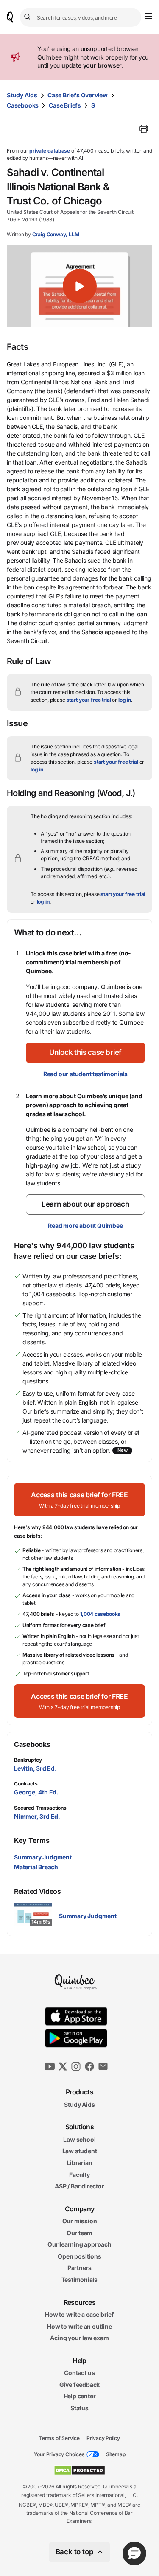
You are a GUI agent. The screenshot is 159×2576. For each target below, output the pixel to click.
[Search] (28, 17)
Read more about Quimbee (85, 1226)
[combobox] (81, 17)
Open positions (79, 2256)
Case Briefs (65, 105)
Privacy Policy (103, 2438)
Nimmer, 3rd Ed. (37, 1816)
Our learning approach (79, 2244)
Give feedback (79, 2385)
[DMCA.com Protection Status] (79, 2471)
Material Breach (36, 1867)
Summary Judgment (43, 1857)
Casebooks (23, 105)
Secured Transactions (40, 1808)
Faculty (79, 2174)
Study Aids (22, 95)
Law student (80, 2151)
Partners (79, 2268)
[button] (79, 286)
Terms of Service (59, 2438)
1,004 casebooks (100, 1614)
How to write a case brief (79, 2314)
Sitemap (116, 2454)
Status (79, 2408)
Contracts (26, 1784)
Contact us (79, 2373)
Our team (79, 2232)
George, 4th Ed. (36, 1792)
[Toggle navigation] (148, 16)
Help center (80, 2396)
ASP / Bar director (79, 2186)
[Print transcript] (144, 129)
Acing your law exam (79, 2338)
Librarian (79, 2163)
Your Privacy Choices (59, 2454)
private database (50, 151)
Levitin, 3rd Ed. (35, 1768)
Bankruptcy (28, 1760)
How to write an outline (79, 2326)
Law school (79, 2139)
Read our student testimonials (85, 1074)
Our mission (80, 2221)
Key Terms (32, 1840)
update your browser (92, 65)
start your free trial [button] (89, 700)
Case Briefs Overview (78, 95)
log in (125, 700)
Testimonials (80, 2280)
